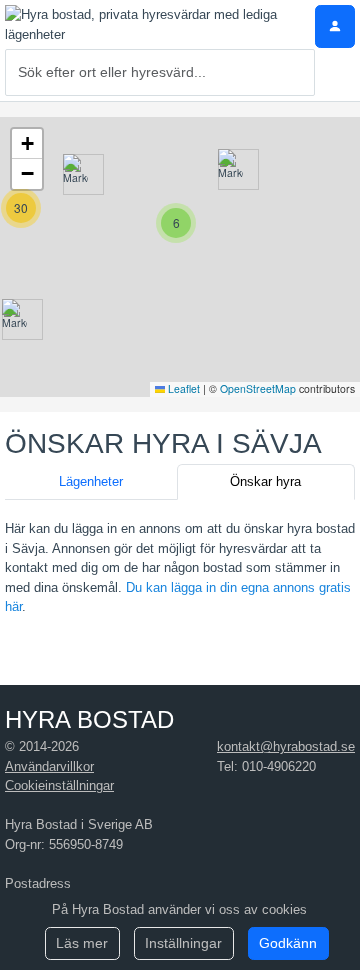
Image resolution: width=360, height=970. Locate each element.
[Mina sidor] (335, 26)
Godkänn (288, 943)
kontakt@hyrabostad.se (286, 746)
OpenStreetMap (258, 388)
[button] (14, 319)
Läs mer (82, 943)
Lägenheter (91, 481)
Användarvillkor (49, 766)
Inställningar (183, 943)
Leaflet (182, 388)
